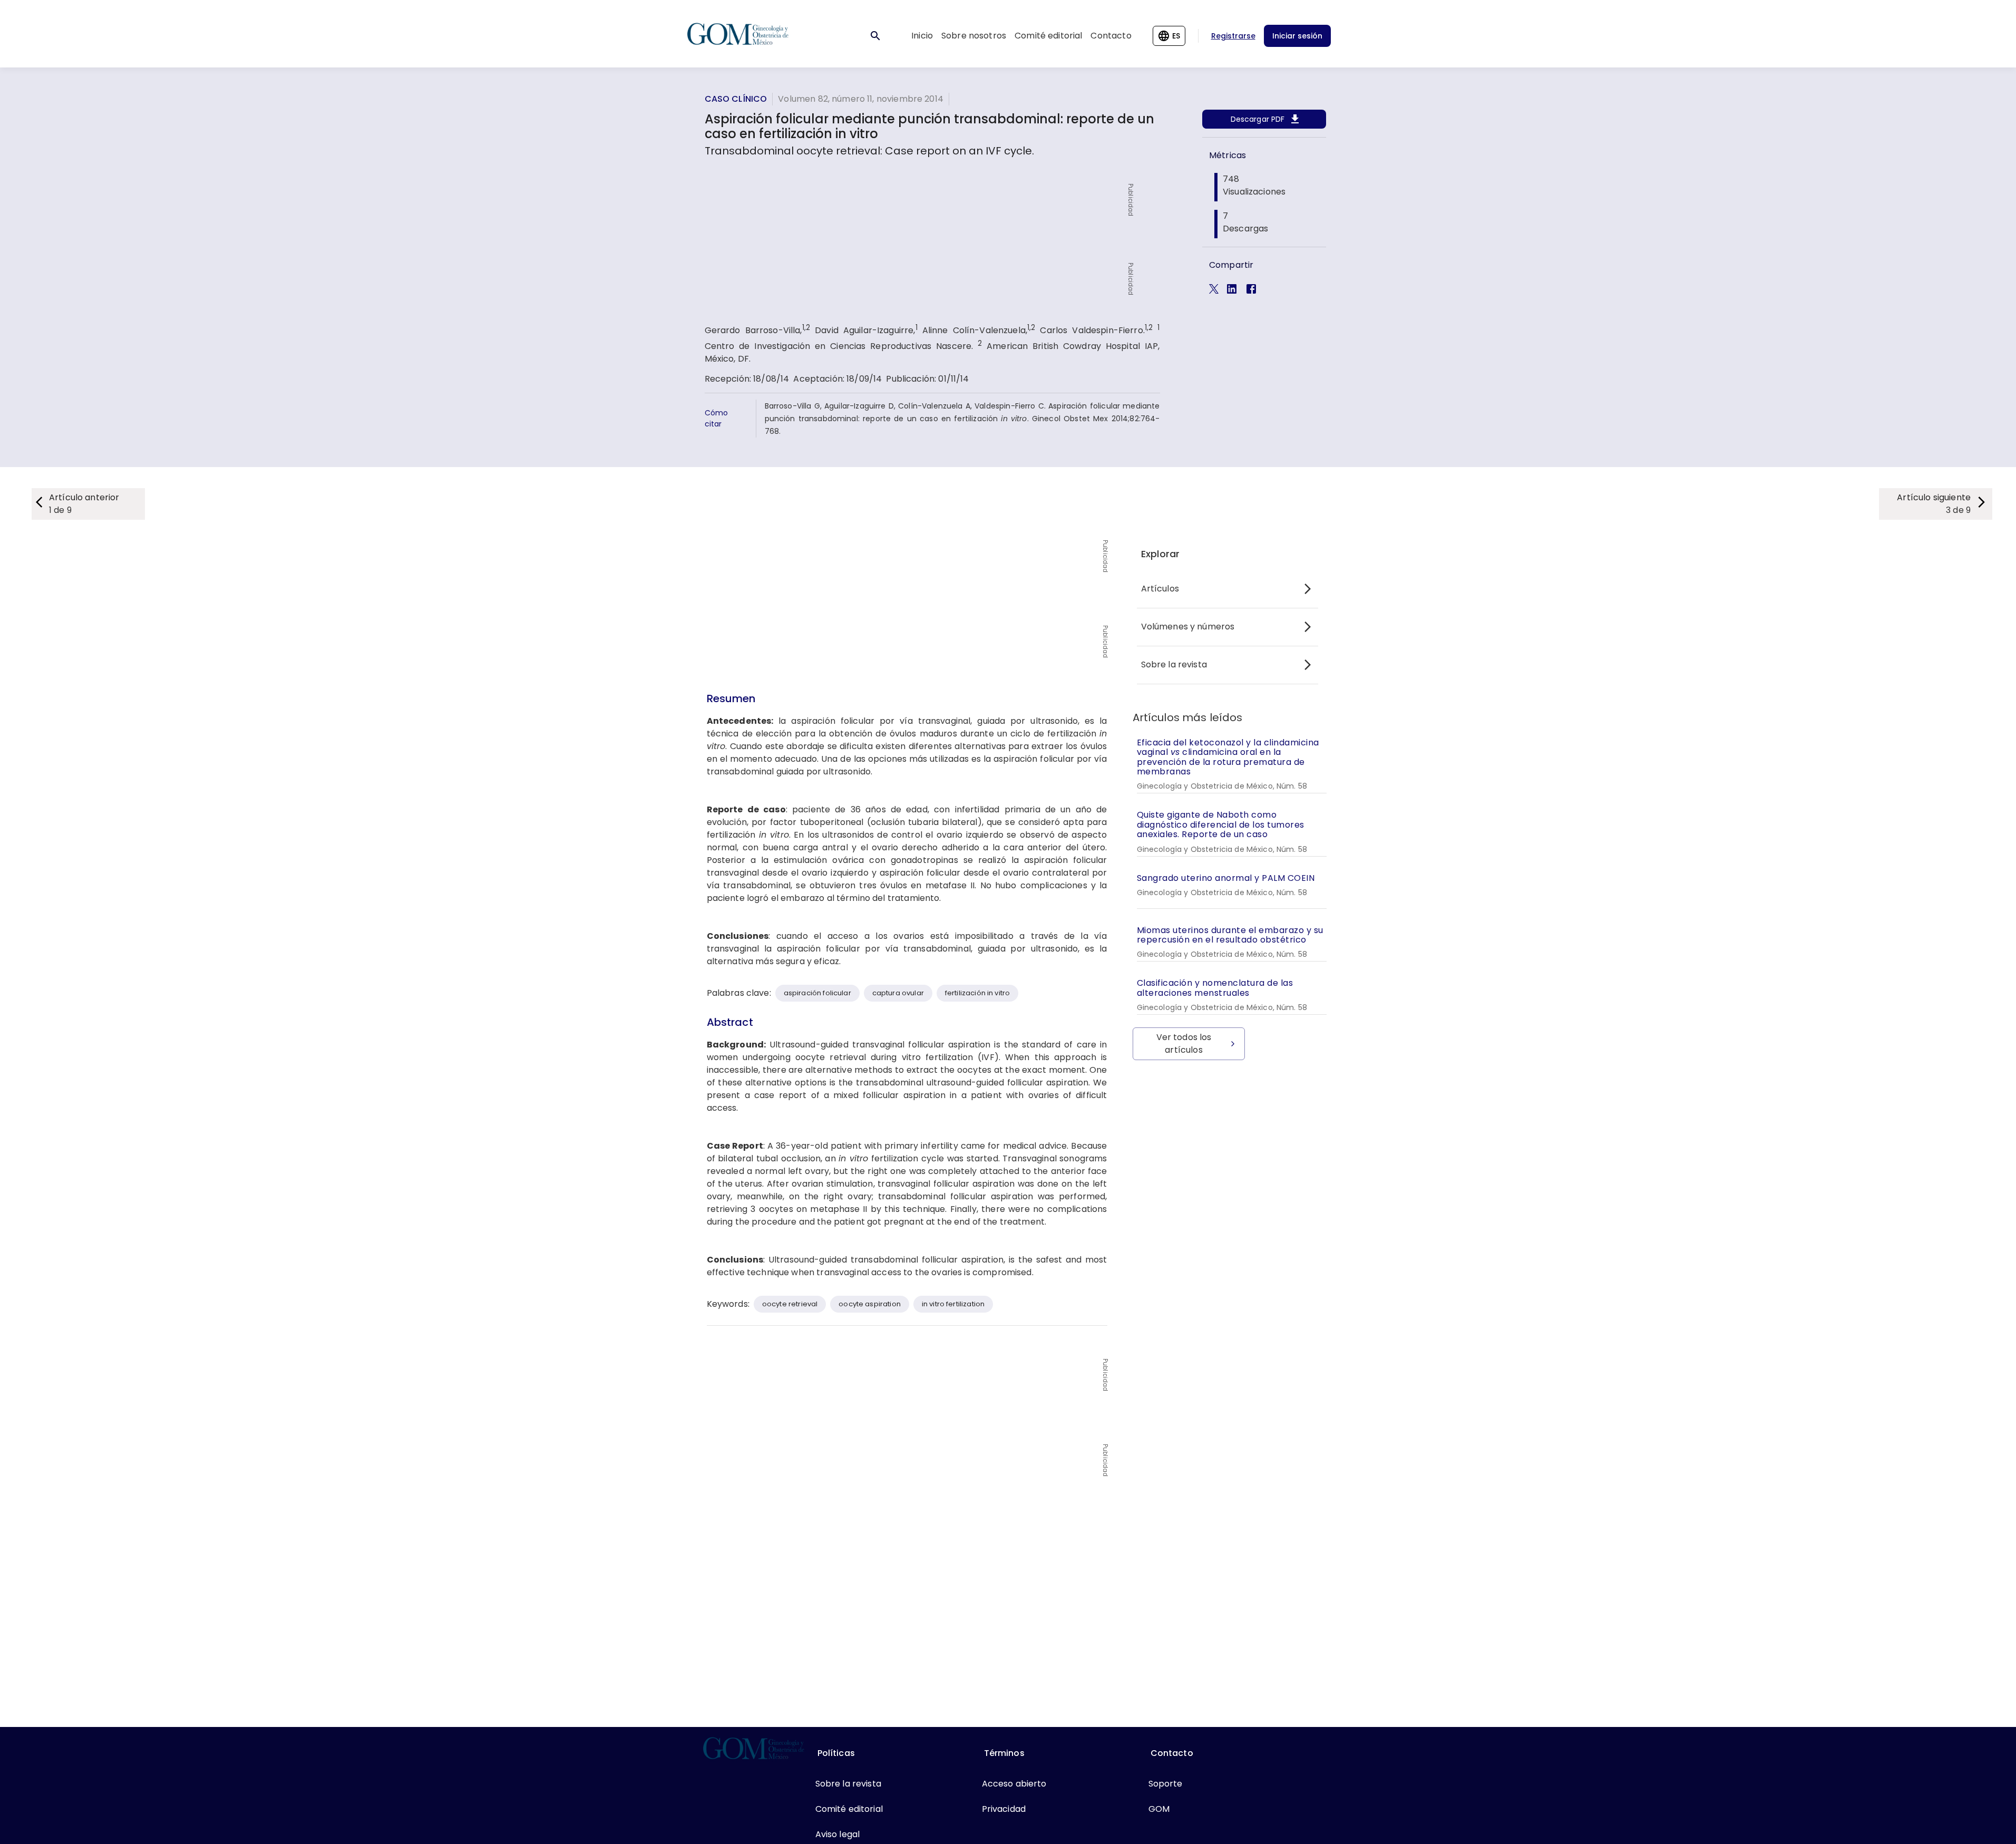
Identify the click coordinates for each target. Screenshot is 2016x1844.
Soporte (1166, 1784)
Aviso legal (838, 1834)
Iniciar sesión (1297, 36)
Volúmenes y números (1188, 627)
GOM (1159, 1809)
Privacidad (1004, 1809)
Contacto (1111, 36)
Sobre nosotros (974, 36)
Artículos (1160, 589)
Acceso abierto (1014, 1784)
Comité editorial (1048, 36)
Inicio (922, 36)
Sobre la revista (1174, 664)
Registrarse (1233, 36)
